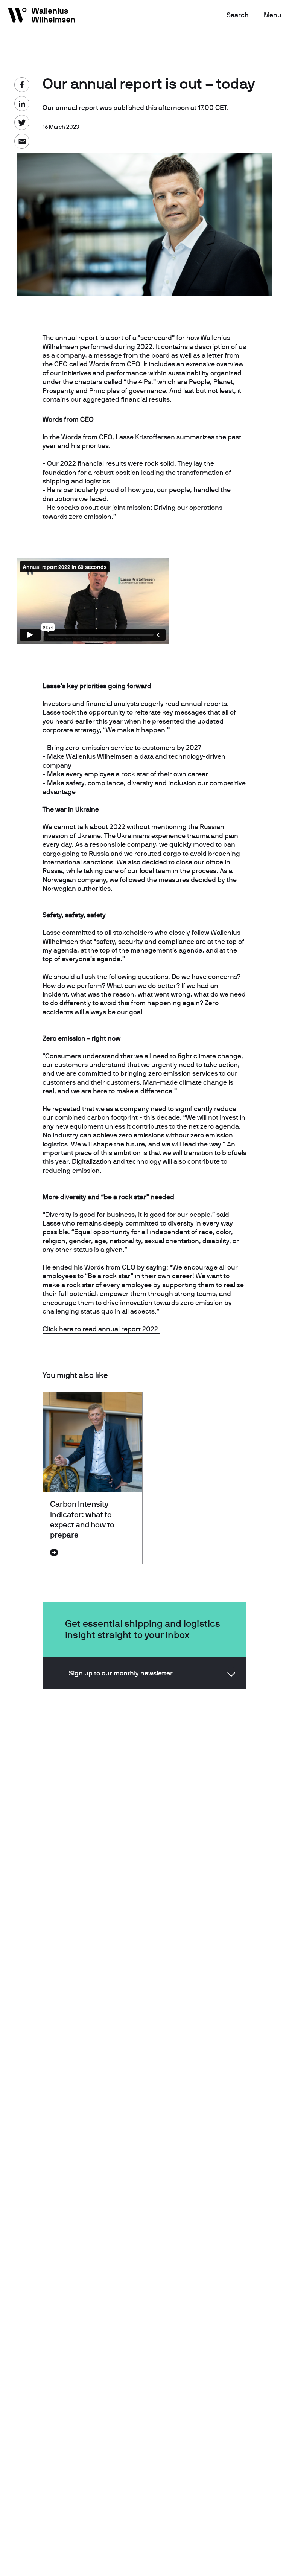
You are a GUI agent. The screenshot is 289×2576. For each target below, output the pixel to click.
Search (238, 15)
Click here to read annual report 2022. (101, 1329)
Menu (273, 15)
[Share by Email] (22, 141)
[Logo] (42, 17)
